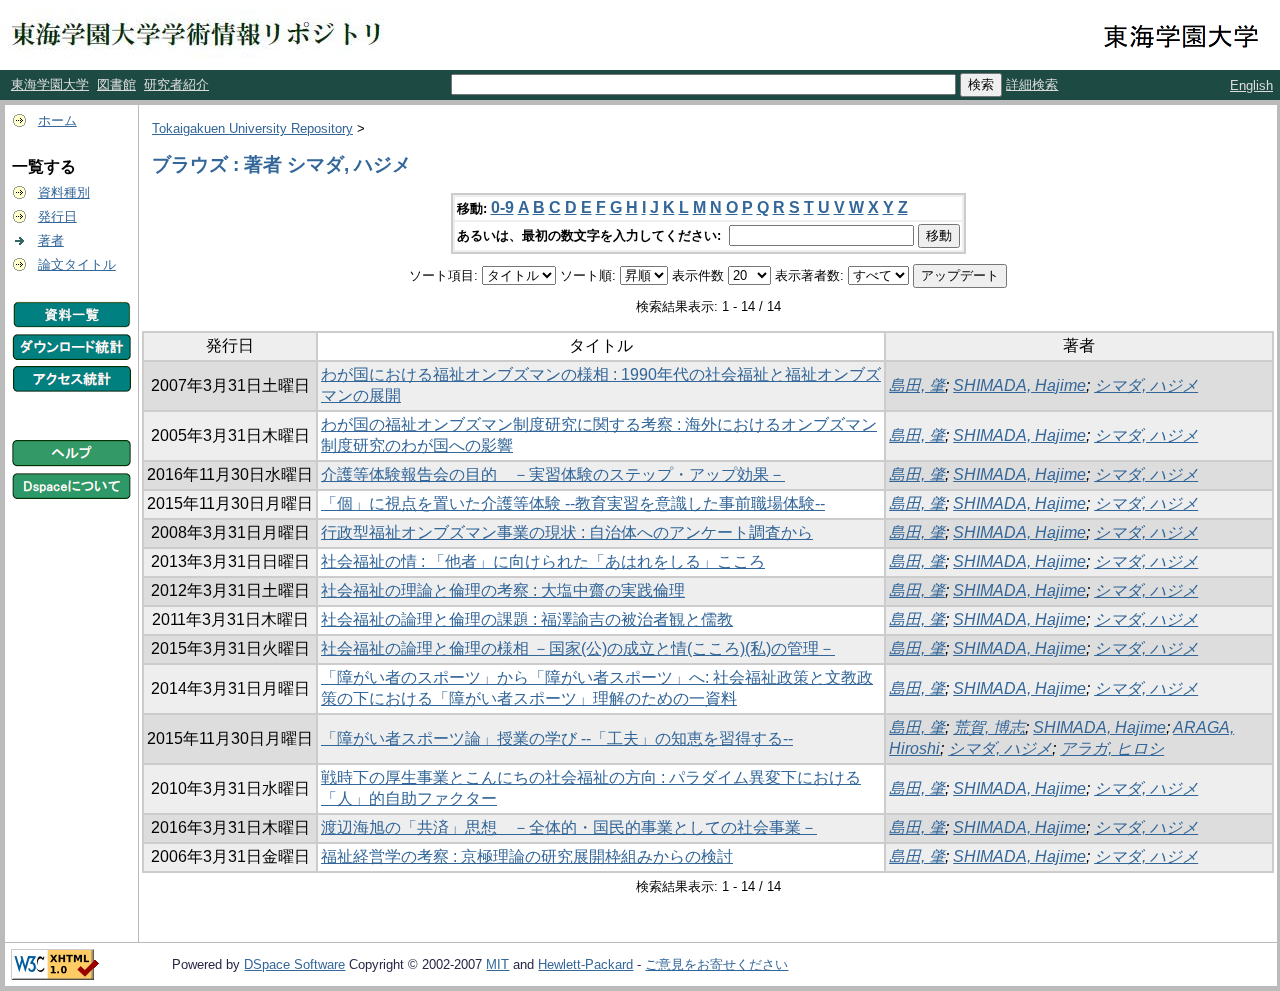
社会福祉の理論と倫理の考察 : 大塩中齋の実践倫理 (503, 590)
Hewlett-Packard (585, 964)
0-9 (502, 207)
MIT (497, 964)
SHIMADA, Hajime (1019, 385)
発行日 (57, 216)
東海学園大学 (50, 84)
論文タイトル (77, 264)
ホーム (57, 120)
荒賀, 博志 (989, 727)
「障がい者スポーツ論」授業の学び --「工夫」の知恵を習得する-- (557, 738)
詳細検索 (1032, 84)
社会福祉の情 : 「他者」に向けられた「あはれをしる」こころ (543, 561)
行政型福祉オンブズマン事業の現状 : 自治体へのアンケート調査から (567, 532)
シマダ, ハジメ (1146, 385)
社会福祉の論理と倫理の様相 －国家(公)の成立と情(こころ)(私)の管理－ (578, 648)
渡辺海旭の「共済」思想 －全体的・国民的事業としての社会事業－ (569, 827)
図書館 (116, 84)
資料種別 (64, 192)
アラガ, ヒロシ (1112, 748)
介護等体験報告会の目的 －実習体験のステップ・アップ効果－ (553, 474)
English (1251, 85)
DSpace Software (294, 964)
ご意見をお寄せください (716, 964)
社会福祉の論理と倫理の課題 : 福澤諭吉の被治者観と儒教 (527, 619)
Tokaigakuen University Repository (252, 128)
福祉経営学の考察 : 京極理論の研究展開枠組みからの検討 (527, 856)
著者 (51, 240)
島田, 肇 (917, 385)
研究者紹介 (176, 84)
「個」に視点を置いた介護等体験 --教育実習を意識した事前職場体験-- (573, 503)
